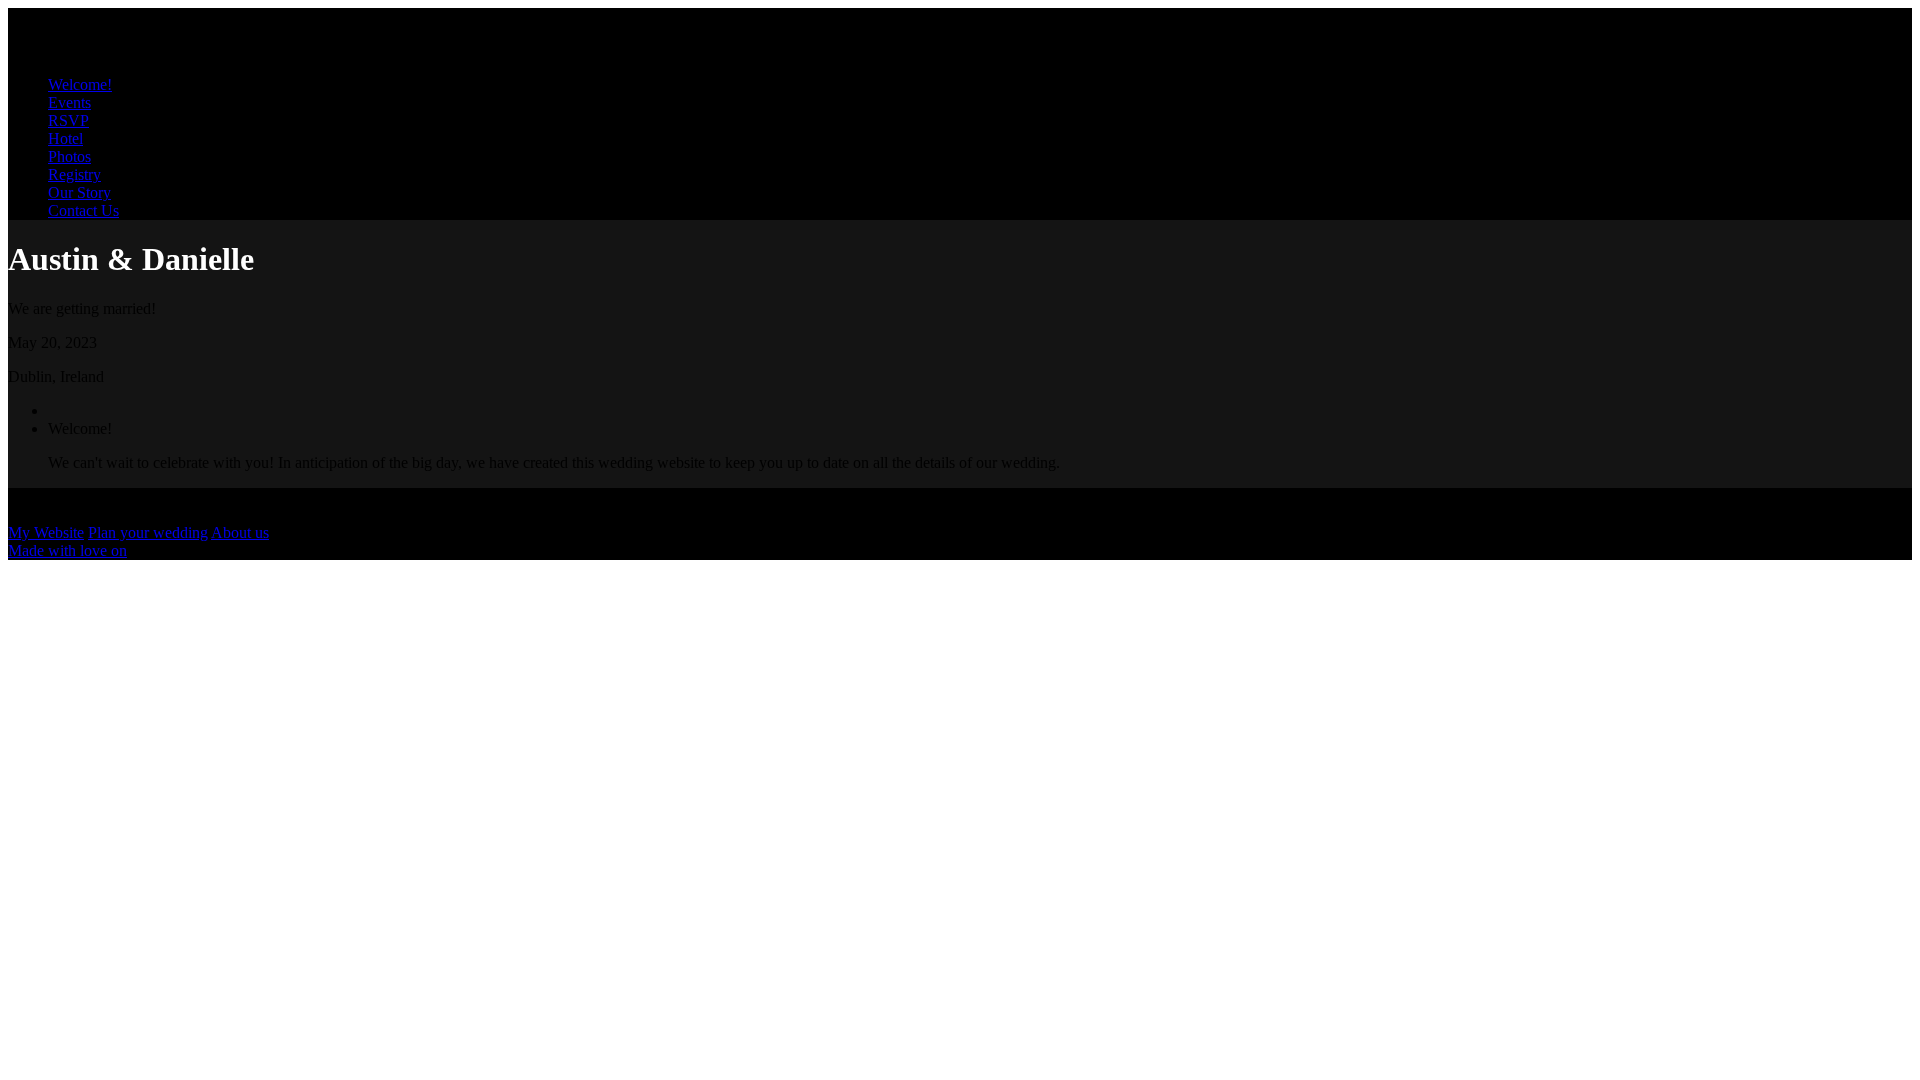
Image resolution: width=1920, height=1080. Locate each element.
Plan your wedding (148, 532)
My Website (46, 532)
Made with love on (67, 550)
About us (240, 532)
